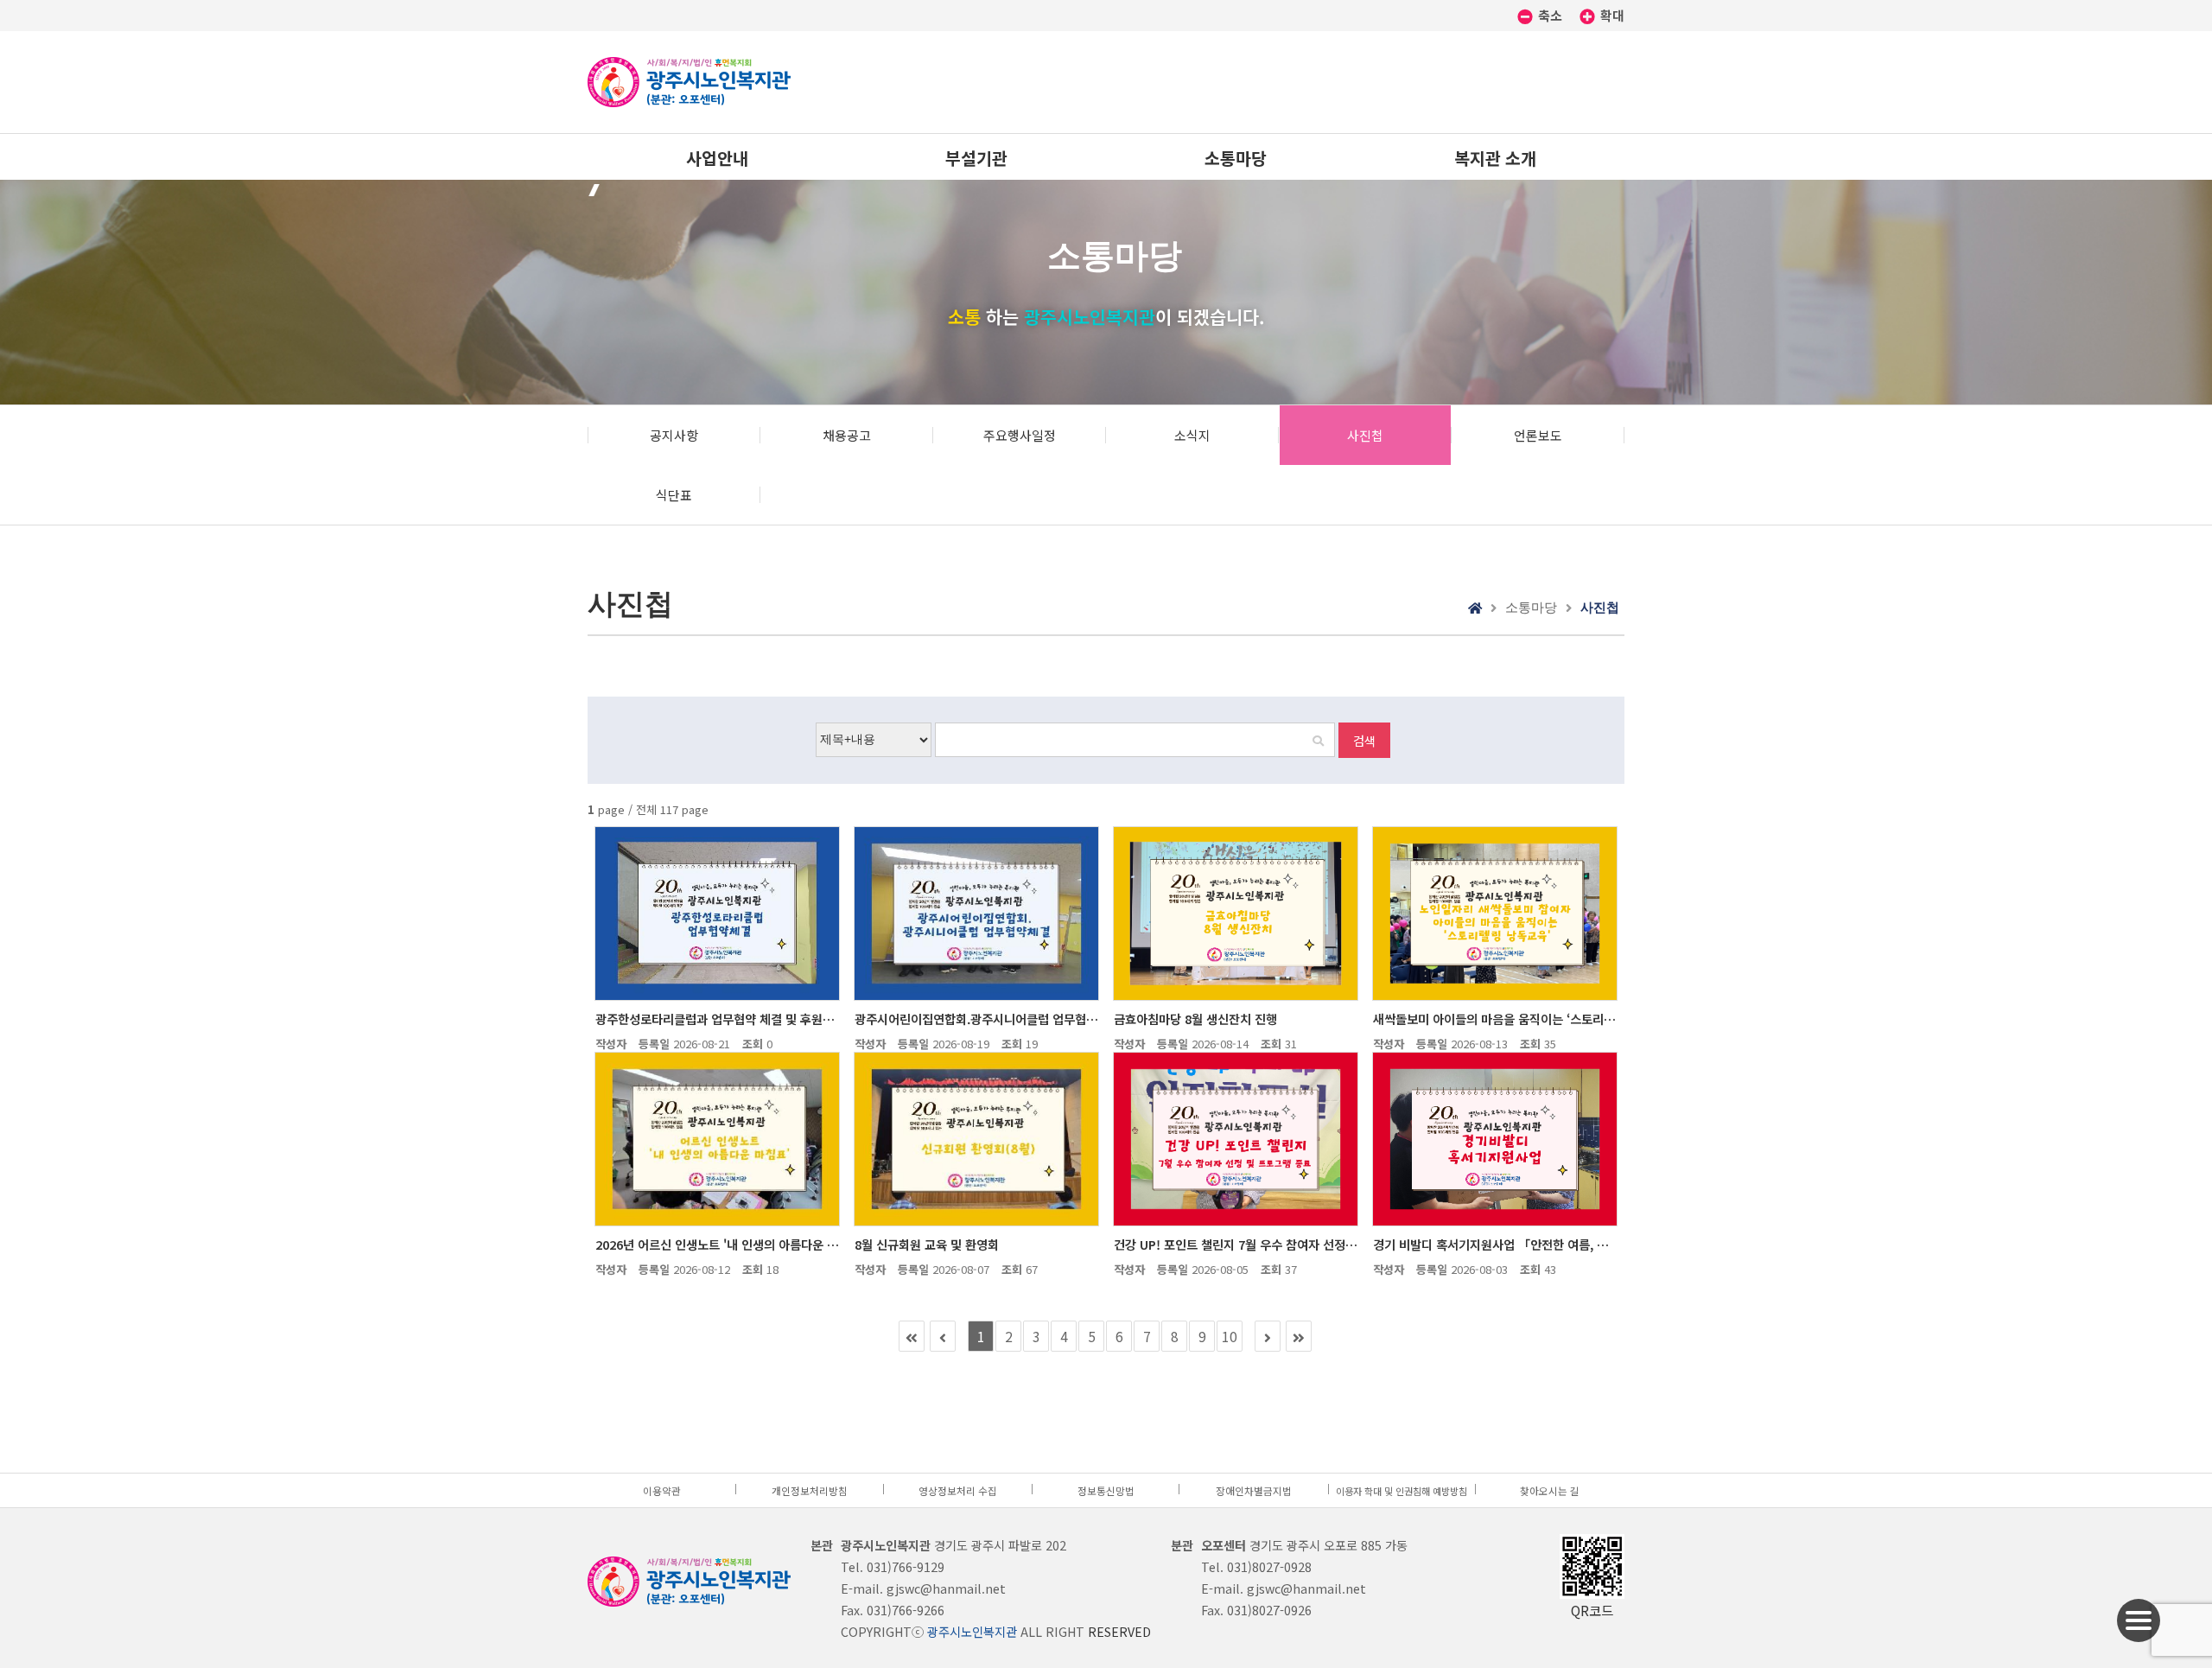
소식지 (1192, 435)
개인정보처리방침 (810, 1490)
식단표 (674, 495)
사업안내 (717, 158)
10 (1230, 1336)
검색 (1364, 740)
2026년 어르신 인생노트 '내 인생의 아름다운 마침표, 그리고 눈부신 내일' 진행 (717, 1244)
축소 (1550, 15)
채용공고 (847, 435)
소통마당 (1236, 158)
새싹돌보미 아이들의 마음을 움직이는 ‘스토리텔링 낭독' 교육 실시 (1495, 1019)
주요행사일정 (1020, 435)
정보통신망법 (1106, 1490)
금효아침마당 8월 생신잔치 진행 (1195, 1019)
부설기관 (976, 158)
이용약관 (662, 1490)
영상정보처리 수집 (958, 1490)
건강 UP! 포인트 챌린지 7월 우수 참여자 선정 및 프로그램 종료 (1236, 1244)
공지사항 (674, 435)
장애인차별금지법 (1254, 1490)
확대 (1611, 15)
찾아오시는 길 (1550, 1490)
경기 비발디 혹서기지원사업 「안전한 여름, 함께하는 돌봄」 (1495, 1244)
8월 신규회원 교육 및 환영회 (927, 1244)
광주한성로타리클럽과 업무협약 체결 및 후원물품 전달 (717, 1019)
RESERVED (1119, 1631)
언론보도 (1538, 435)
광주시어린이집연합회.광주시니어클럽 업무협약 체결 (976, 1019)
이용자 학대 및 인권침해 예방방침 (1402, 1491)
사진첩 (1365, 435)
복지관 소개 (1495, 158)
